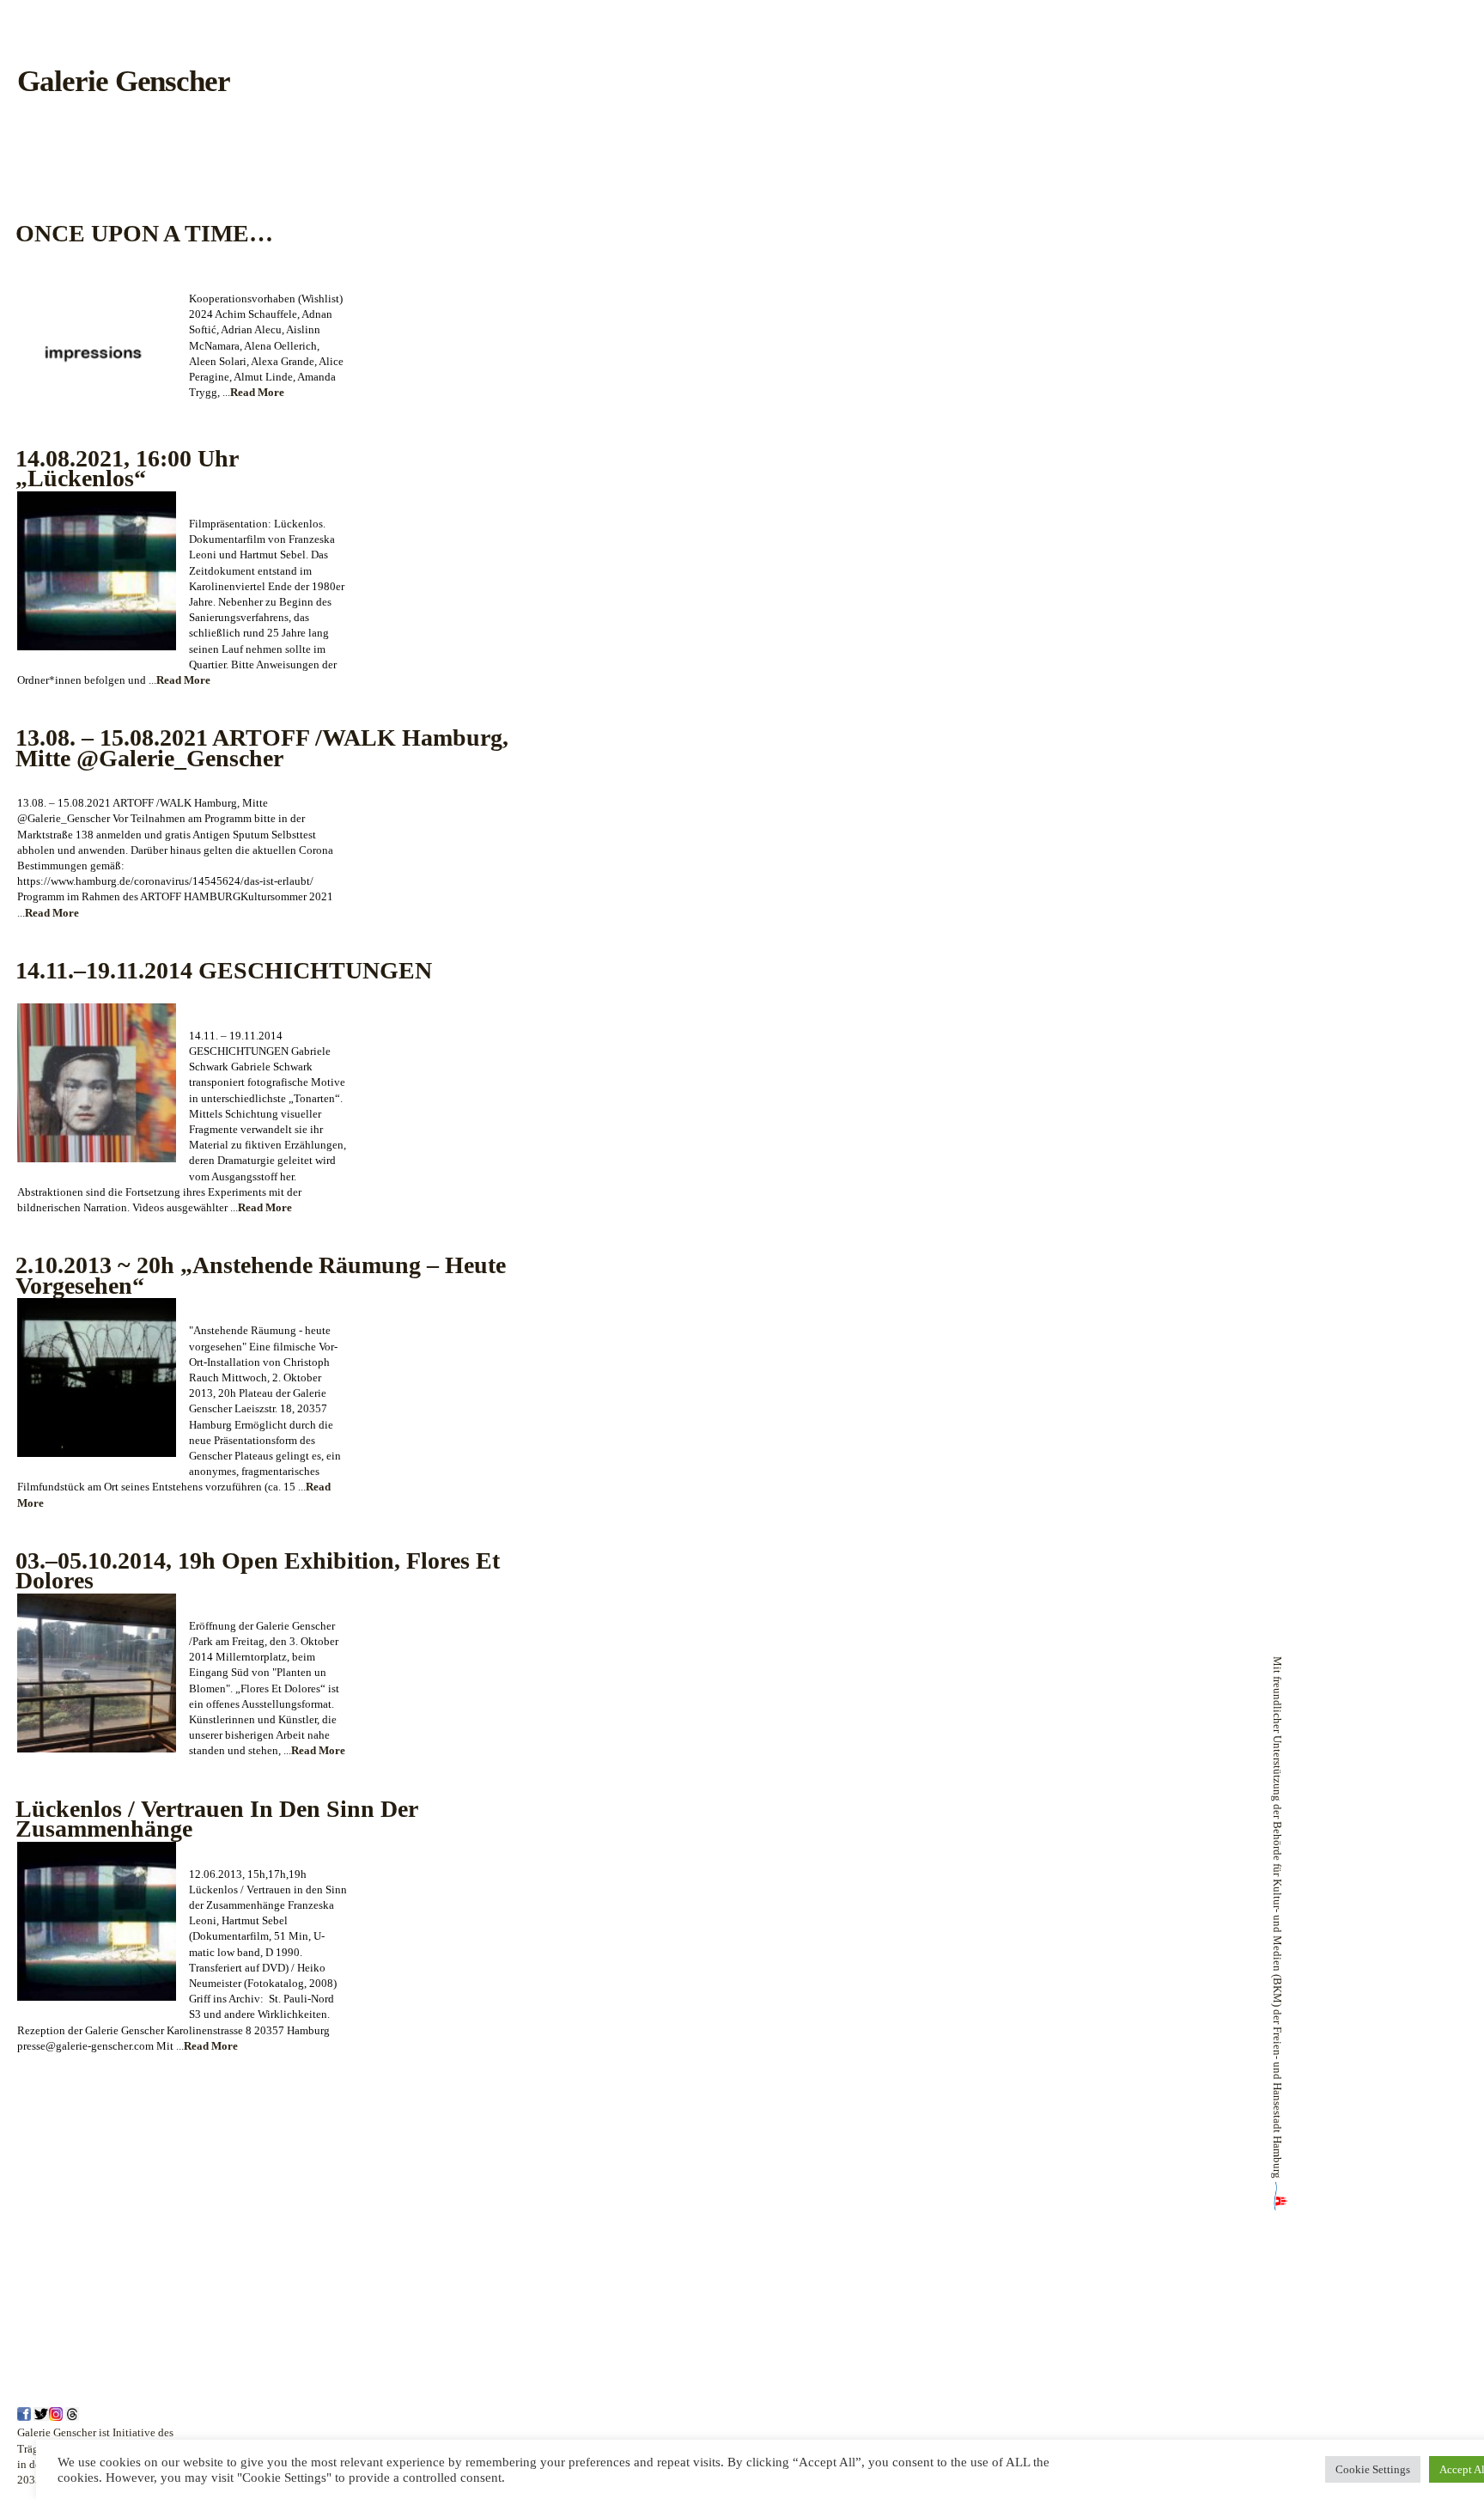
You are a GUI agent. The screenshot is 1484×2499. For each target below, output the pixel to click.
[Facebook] (24, 2417)
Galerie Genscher (124, 81)
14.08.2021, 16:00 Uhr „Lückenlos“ (127, 469)
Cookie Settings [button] (1373, 2469)
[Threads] (72, 2417)
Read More (257, 392)
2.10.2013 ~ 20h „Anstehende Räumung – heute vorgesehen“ (261, 1275)
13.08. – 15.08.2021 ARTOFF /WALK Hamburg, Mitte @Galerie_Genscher (262, 748)
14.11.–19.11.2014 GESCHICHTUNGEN (224, 970)
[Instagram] (56, 2417)
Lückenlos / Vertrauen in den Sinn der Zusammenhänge (217, 1819)
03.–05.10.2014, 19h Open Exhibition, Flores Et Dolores (258, 1571)
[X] (41, 2417)
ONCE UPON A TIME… (144, 233)
